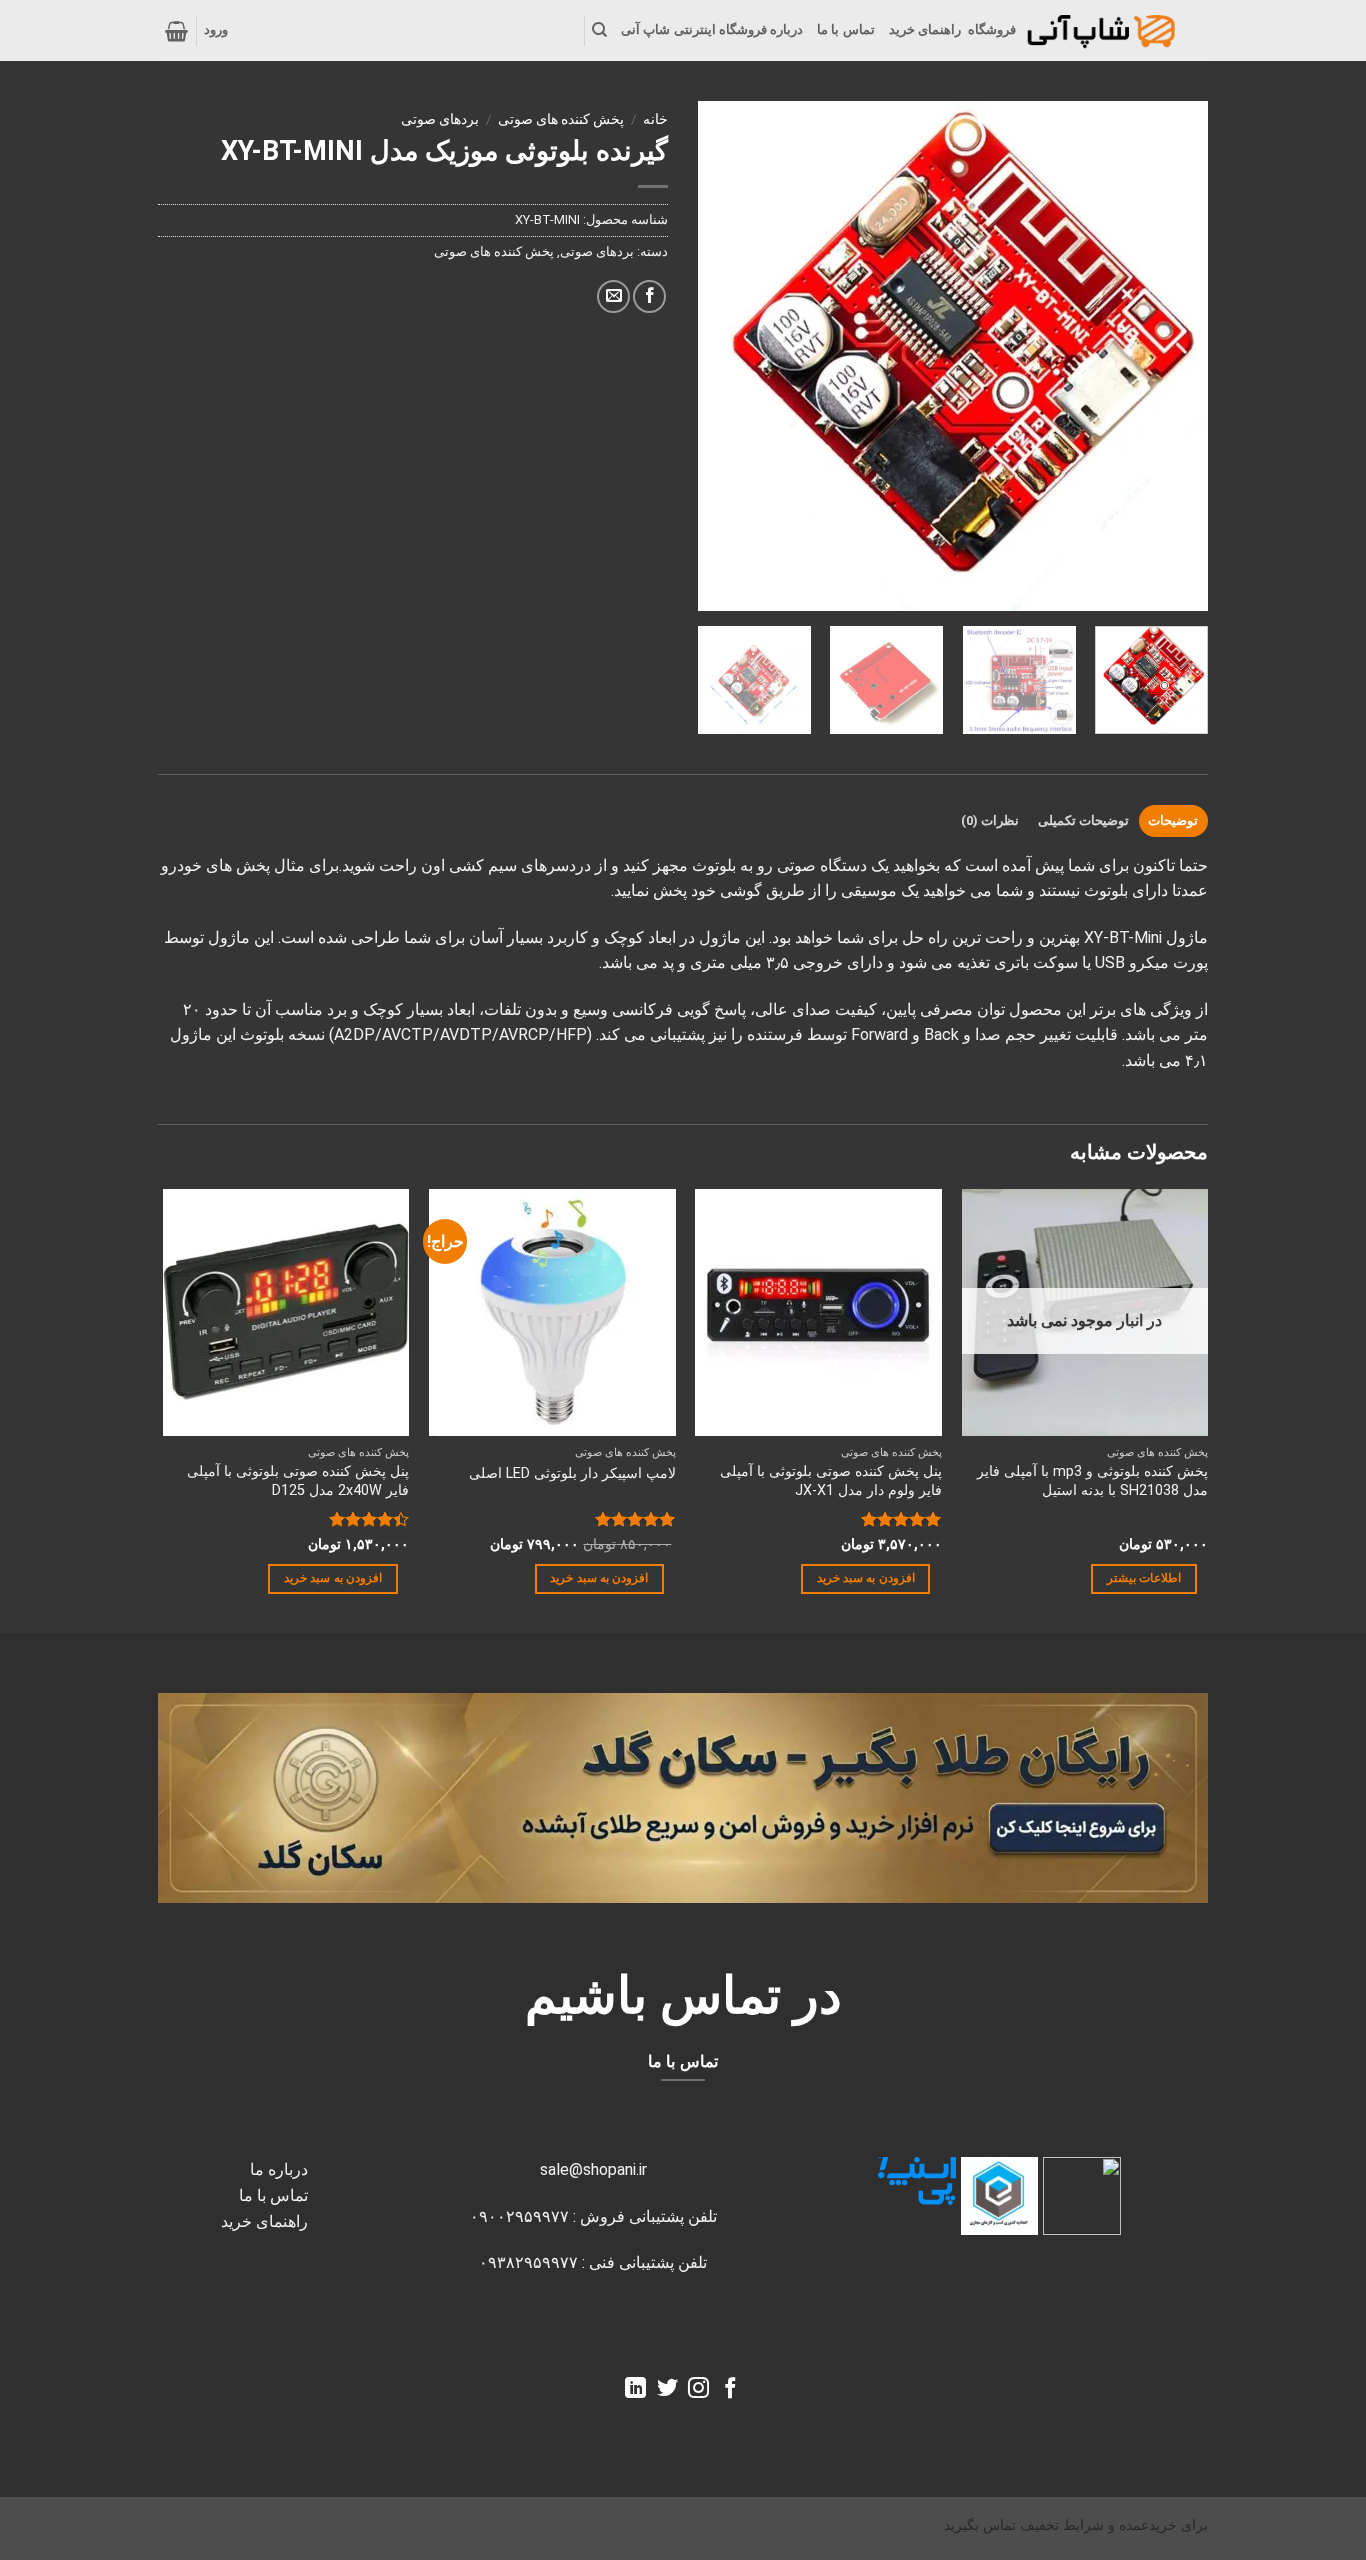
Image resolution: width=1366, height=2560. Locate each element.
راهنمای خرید (925, 29)
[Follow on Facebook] (730, 2389)
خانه (655, 119)
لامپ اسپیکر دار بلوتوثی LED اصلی (572, 1473)
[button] (216, 30)
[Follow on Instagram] (698, 2389)
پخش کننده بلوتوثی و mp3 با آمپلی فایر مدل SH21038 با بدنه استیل (1092, 1481)
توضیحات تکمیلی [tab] (1083, 820)
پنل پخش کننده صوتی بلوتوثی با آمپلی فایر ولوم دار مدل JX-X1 (831, 1481)
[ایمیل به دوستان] (613, 296)
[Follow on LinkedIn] (635, 2389)
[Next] (1173, 356)
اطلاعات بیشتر (1144, 1578)
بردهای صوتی (440, 119)
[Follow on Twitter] (667, 2389)
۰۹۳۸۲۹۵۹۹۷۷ (528, 2262)
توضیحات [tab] (1173, 820)
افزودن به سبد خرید (866, 1578)
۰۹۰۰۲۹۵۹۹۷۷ (519, 2216)
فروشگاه (992, 29)
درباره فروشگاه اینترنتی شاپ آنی (712, 29)
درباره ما (279, 2169)
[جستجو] (599, 30)
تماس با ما (846, 29)
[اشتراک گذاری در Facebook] (649, 296)
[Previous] (733, 356)
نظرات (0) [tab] (990, 820)
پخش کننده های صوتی (561, 119)
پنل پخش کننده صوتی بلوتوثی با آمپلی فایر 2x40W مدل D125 (298, 1481)
